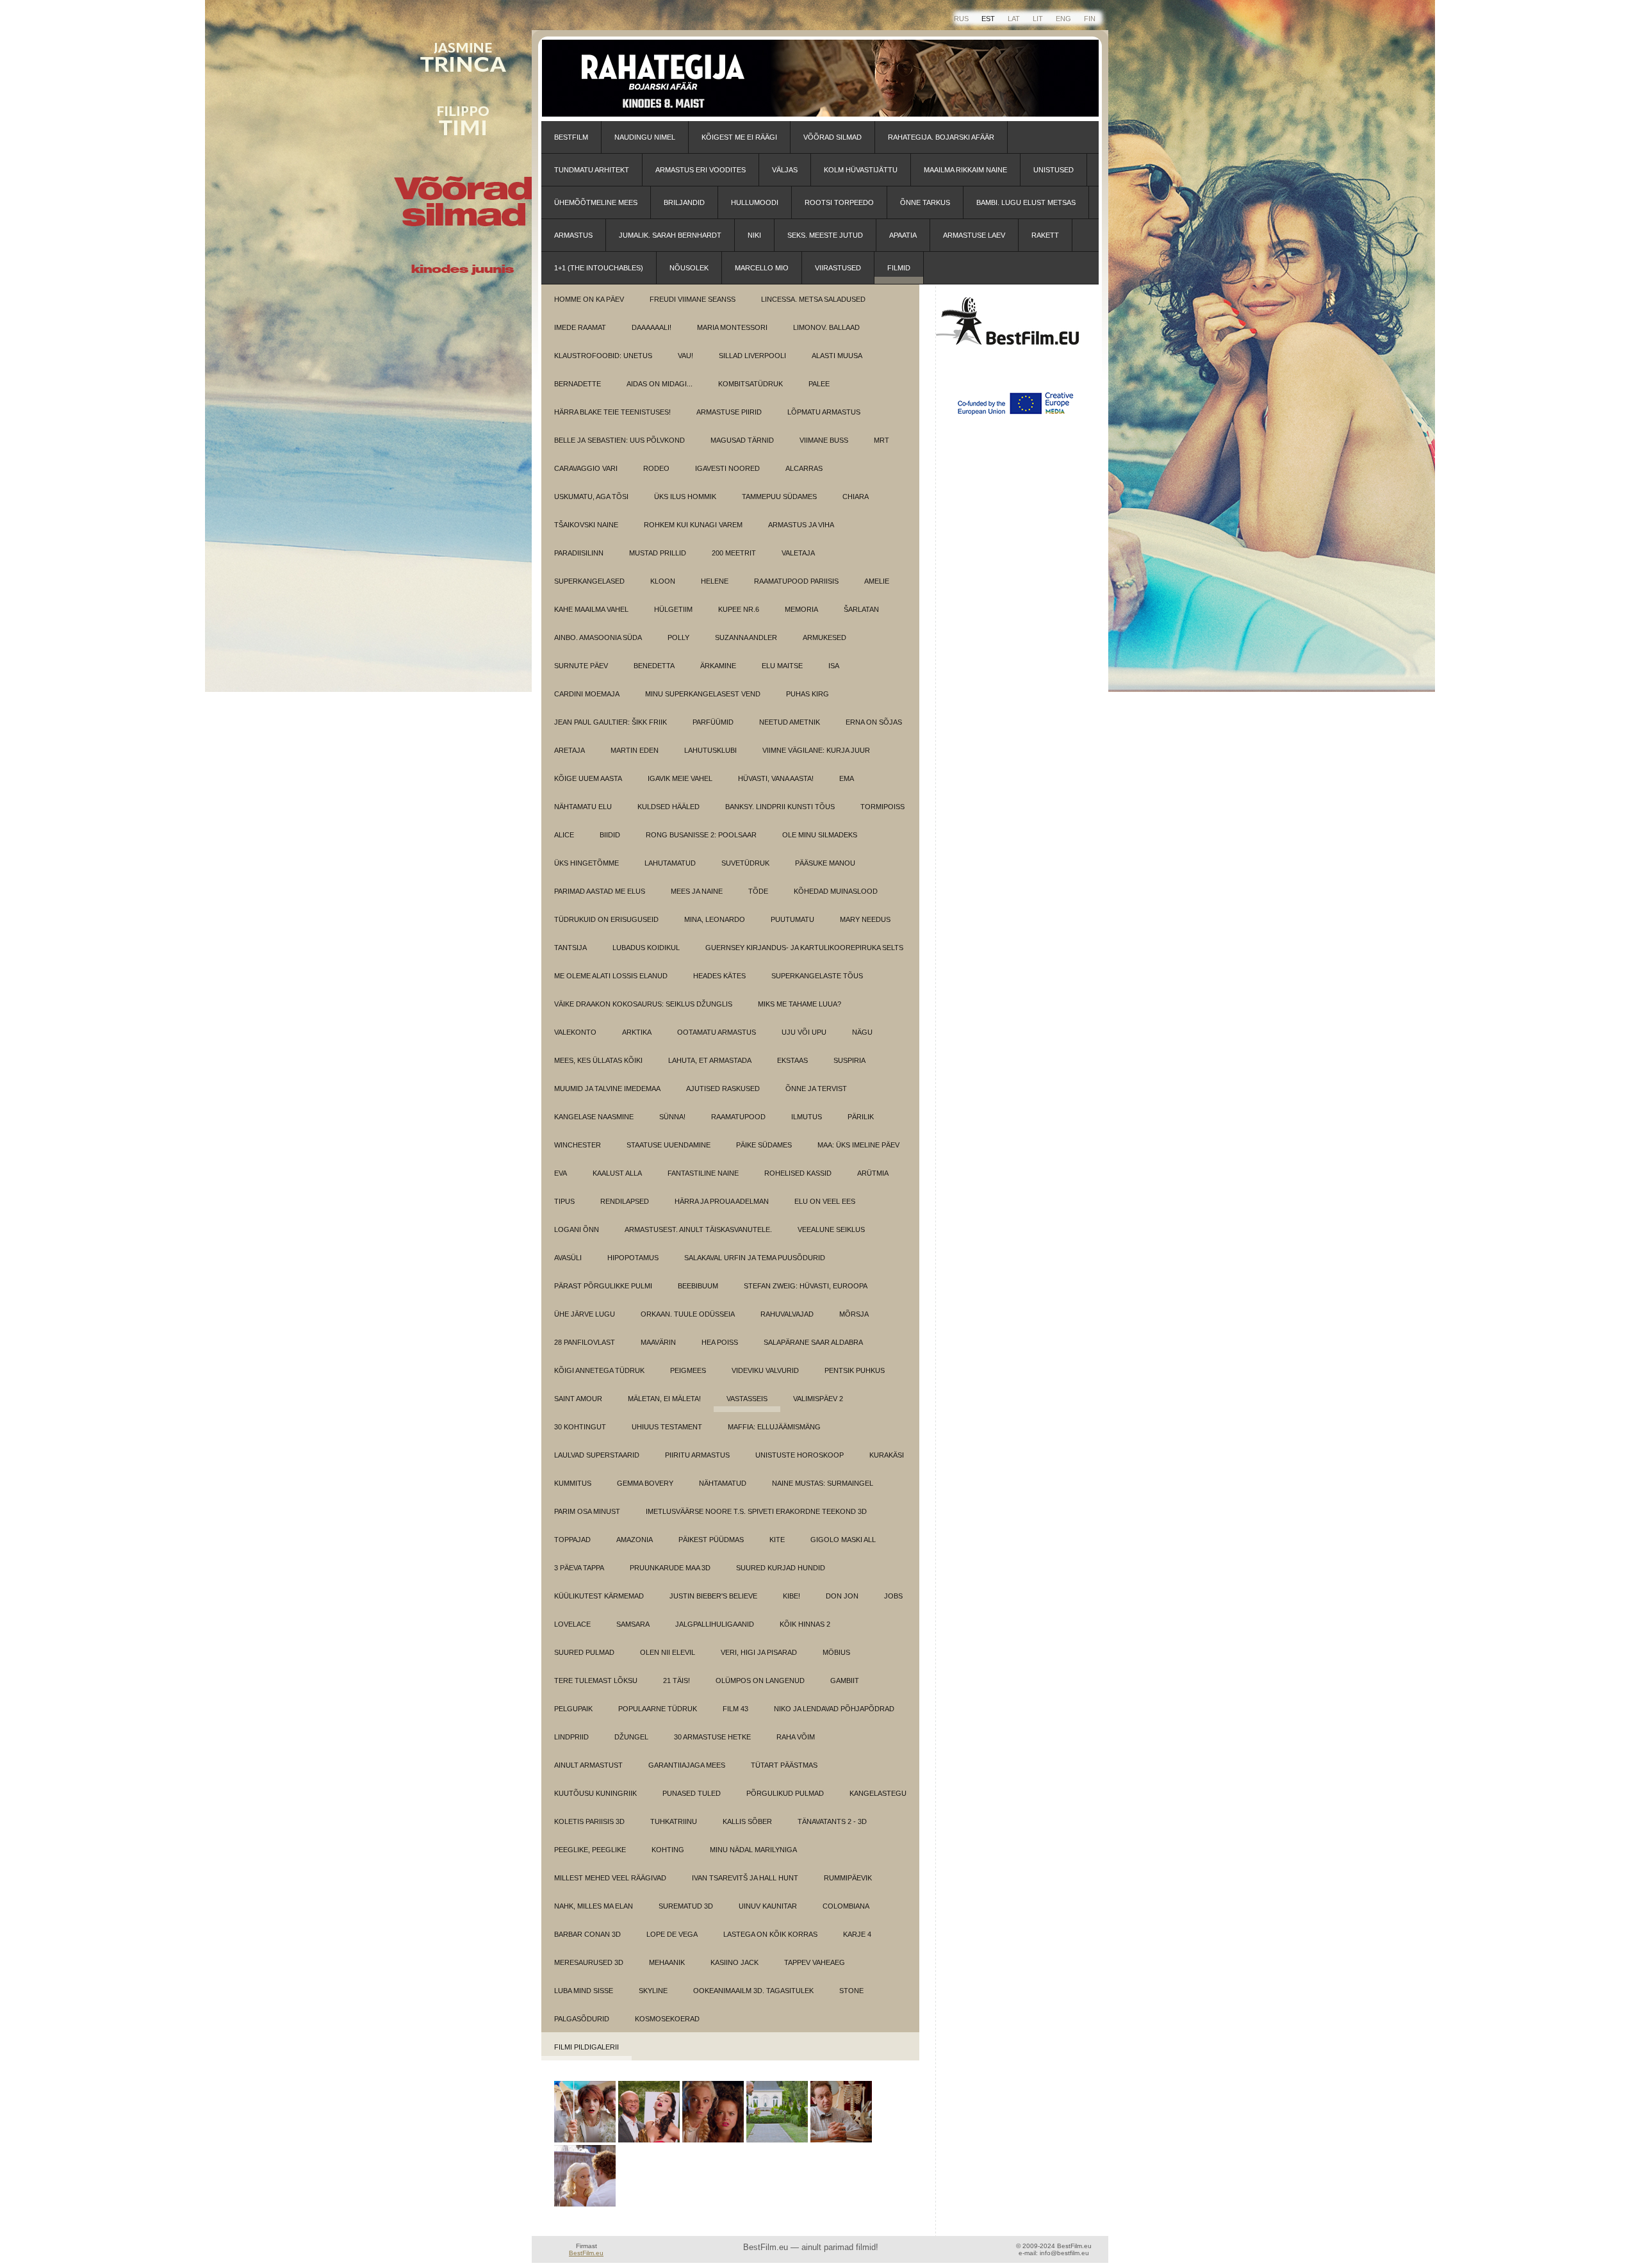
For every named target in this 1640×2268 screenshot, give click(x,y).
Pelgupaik (573, 1709)
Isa (834, 666)
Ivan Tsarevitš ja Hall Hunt (745, 1878)
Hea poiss (720, 1342)
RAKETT (1045, 235)
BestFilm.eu (586, 2253)
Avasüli (568, 1258)
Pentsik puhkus (855, 1370)
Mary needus (865, 919)
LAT (1014, 19)
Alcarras (804, 468)
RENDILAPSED (625, 1201)
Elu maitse (782, 666)
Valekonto (575, 1032)
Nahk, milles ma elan (594, 1906)
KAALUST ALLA (617, 1173)
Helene (715, 581)
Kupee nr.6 (739, 609)
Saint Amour (578, 1399)
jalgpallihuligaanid (715, 1624)
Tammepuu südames (779, 497)
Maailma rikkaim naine (965, 170)
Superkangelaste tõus (817, 976)
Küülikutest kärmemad (599, 1596)
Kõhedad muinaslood (836, 891)
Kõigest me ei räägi (739, 137)
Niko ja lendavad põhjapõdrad (834, 1709)
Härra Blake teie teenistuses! (612, 412)
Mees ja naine (697, 891)
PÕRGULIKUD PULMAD (785, 1793)
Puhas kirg (808, 694)
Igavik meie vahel (680, 778)
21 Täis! (676, 1680)
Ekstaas (792, 1060)
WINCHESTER (578, 1145)
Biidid (610, 835)
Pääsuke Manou (825, 863)
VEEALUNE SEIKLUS (831, 1229)
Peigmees (688, 1370)
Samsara (633, 1624)
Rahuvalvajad (787, 1314)
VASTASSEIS (747, 1399)
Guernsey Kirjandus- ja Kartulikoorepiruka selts (804, 948)
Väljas (785, 170)
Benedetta (654, 666)
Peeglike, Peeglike (590, 1850)
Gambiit (845, 1680)
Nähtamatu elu (583, 807)
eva (561, 1173)
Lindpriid (571, 1737)
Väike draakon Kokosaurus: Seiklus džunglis (643, 1004)
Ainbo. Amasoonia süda (598, 637)
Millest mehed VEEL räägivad (610, 1878)
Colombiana (846, 1906)
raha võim (796, 1737)
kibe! (791, 1596)
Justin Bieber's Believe (713, 1596)
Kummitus (573, 1483)
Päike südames (764, 1145)
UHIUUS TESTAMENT (667, 1427)
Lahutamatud (670, 863)
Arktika (637, 1032)
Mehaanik (667, 1962)
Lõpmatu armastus (824, 412)
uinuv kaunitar (768, 1906)
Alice (564, 835)
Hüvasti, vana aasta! (776, 778)
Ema (847, 778)
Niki (754, 235)
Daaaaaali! (652, 327)
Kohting (668, 1850)
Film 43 (735, 1709)
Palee (819, 384)
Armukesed (824, 637)
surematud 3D (686, 1906)
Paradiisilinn (579, 553)
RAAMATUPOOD (738, 1117)
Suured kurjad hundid (781, 1568)
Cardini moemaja (587, 694)
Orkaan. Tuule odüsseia (688, 1314)
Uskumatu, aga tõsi (591, 497)
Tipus (564, 1201)
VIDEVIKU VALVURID (765, 1370)
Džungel (631, 1737)
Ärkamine (718, 666)
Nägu (862, 1032)
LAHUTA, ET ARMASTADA (710, 1060)
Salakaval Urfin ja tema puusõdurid (755, 1258)
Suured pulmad (584, 1652)
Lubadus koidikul (646, 948)
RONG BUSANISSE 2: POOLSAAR (701, 835)
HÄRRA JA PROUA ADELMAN (722, 1201)
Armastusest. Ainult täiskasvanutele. (698, 1229)
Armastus (573, 235)
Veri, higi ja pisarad (759, 1652)
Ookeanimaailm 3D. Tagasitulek (753, 1991)
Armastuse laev (974, 235)
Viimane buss (824, 440)
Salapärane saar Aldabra (813, 1342)
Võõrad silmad (832, 137)
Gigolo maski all (843, 1540)
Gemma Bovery (645, 1483)
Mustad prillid (658, 553)
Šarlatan (861, 609)
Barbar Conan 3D (587, 1934)
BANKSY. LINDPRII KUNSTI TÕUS (780, 807)
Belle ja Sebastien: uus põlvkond (619, 440)
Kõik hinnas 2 (805, 1624)
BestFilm (571, 137)
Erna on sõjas (874, 722)
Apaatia (903, 235)
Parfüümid (713, 722)
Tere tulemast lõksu (596, 1680)
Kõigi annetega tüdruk (599, 1370)
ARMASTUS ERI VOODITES (701, 170)
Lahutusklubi (710, 750)
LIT (1038, 19)
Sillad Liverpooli (752, 356)
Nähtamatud (723, 1483)
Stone (851, 1991)
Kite (777, 1540)
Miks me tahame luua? (799, 1004)
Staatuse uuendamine (668, 1145)
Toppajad (572, 1540)
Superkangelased (589, 581)
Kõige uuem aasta (588, 778)
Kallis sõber (747, 1821)
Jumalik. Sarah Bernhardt (670, 235)
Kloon (663, 581)
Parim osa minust (587, 1511)
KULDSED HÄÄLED (668, 807)
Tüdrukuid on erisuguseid (606, 919)
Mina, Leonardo (715, 919)
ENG (1063, 19)
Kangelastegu (878, 1793)
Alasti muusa (837, 356)
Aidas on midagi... (660, 384)
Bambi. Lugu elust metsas (1026, 202)
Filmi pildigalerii (586, 2047)
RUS (961, 19)
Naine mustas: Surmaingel (823, 1483)
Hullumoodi (755, 202)
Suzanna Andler (746, 637)
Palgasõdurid (582, 2019)
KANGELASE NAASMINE (594, 1117)
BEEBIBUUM (698, 1286)
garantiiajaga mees (687, 1765)
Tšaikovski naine (586, 525)
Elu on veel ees (825, 1201)
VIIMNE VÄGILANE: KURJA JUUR (816, 750)
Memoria (801, 609)
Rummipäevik (848, 1878)
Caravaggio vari (586, 468)
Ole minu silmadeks (820, 835)
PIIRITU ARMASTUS (697, 1455)
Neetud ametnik (790, 722)
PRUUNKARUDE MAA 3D (670, 1568)
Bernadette (578, 384)
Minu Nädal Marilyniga (753, 1850)
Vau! (685, 356)
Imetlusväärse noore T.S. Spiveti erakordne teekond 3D (756, 1511)
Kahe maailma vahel (591, 609)
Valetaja (798, 553)
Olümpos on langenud (760, 1680)
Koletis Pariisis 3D (589, 1821)
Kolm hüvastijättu (861, 170)
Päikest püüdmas (711, 1540)
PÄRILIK (861, 1117)
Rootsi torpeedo (839, 202)
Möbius (836, 1652)
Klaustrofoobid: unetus (603, 356)
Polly (678, 637)
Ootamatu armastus (717, 1032)
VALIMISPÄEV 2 (818, 1399)
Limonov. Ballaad (826, 327)
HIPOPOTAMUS (633, 1258)
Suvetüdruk (745, 863)
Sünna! (672, 1117)
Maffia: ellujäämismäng (774, 1427)
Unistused (1054, 170)
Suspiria (849, 1060)
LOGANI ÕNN (577, 1229)
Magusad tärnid (742, 440)
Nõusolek (689, 268)
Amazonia (635, 1540)
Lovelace (572, 1624)
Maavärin (658, 1342)
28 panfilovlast (585, 1342)
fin (1090, 19)
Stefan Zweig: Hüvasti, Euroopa (806, 1286)
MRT (881, 440)
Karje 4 (857, 1934)
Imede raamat (580, 327)
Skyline (653, 1991)
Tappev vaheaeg (815, 1962)
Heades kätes (719, 976)
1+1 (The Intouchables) (599, 268)
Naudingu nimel (645, 137)
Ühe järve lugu (585, 1314)
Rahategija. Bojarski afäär (941, 137)
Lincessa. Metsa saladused (813, 299)
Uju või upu (804, 1032)
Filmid (899, 268)
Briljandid (684, 202)
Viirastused (838, 268)
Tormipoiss (882, 807)
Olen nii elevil (668, 1652)
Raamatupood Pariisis (796, 581)
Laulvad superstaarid (597, 1455)
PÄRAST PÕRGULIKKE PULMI (603, 1286)
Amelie (877, 581)
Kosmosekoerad (667, 2019)
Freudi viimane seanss (693, 299)
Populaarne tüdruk (658, 1709)
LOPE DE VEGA (672, 1934)
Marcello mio (762, 268)
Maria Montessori (732, 327)
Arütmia (873, 1173)
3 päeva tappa (579, 1568)
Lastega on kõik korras (770, 1934)
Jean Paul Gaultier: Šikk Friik (611, 722)
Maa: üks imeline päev (858, 1145)
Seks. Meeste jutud (825, 235)
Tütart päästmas (784, 1765)
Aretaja (570, 750)
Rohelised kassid (798, 1173)
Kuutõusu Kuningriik (595, 1793)
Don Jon (842, 1596)
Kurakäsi (887, 1455)
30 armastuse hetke (712, 1737)
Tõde (758, 891)
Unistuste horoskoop (799, 1455)
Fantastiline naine (703, 1173)
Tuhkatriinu (674, 1821)
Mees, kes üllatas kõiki (598, 1060)
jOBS (893, 1596)
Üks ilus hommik (685, 497)
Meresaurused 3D (589, 1962)
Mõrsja (854, 1314)
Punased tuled (692, 1793)
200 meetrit (734, 553)
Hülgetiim (673, 609)
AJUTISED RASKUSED (723, 1089)
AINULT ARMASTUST (588, 1765)
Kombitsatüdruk (750, 384)
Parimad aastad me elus (600, 891)
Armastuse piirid (729, 412)
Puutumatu (792, 919)
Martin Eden (635, 750)
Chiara (856, 497)
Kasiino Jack (734, 1962)
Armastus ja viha (801, 525)
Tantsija (570, 948)
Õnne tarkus (925, 202)
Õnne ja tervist (816, 1089)
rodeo (656, 468)
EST (988, 19)
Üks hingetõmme (586, 863)
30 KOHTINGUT (580, 1427)
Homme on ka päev (589, 299)
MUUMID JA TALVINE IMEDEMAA (607, 1089)
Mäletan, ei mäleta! (664, 1399)
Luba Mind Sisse (584, 1991)
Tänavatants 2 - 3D (832, 1821)
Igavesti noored (727, 468)
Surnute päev (581, 666)
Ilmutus (807, 1117)
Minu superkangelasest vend (703, 694)
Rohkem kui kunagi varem (693, 525)
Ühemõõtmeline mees (596, 202)
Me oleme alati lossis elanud (611, 976)
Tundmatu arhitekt (592, 170)
